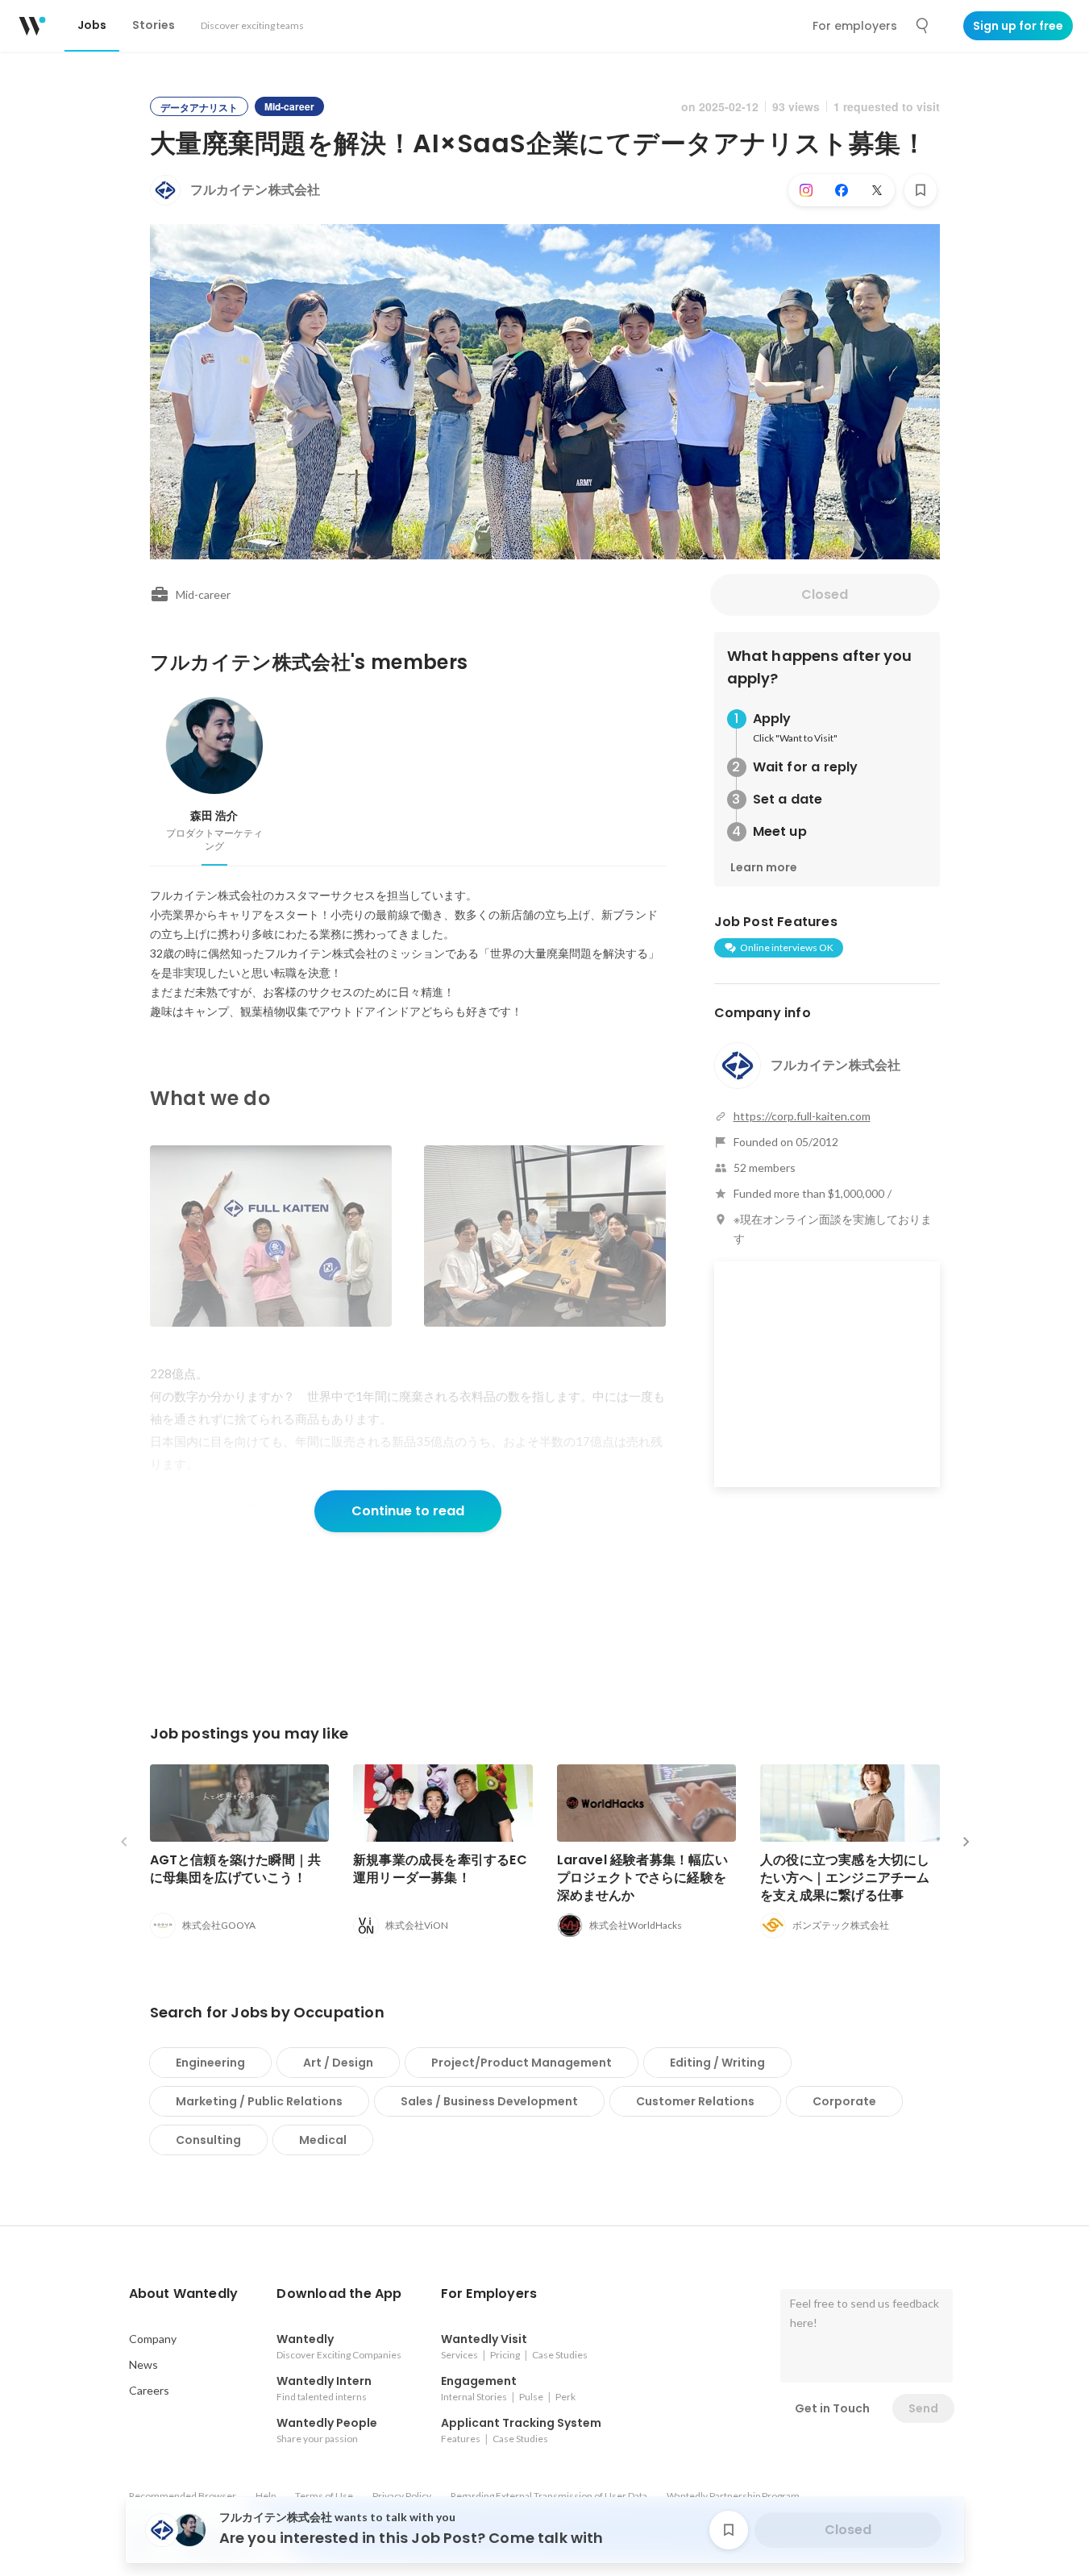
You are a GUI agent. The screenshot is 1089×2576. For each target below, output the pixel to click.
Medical (323, 2140)
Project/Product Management (522, 2063)
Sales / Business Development (489, 2101)
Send (923, 2408)
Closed (825, 594)
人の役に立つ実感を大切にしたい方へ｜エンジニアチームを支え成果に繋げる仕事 (845, 1878)
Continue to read (408, 1511)
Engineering (210, 2063)
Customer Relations (695, 2101)
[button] (184, 2294)
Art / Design (338, 2063)
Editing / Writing (717, 2063)
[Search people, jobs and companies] (923, 26)
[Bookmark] (921, 190)
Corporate (844, 2101)
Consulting (208, 2140)
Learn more (764, 867)
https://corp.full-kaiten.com (802, 1116)
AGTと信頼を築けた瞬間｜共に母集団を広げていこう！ (236, 1869)
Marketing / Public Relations (259, 2101)
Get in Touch (832, 2408)
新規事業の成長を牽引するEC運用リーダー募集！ (440, 1869)
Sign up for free (1018, 26)
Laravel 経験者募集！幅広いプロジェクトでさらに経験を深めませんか (642, 1878)
